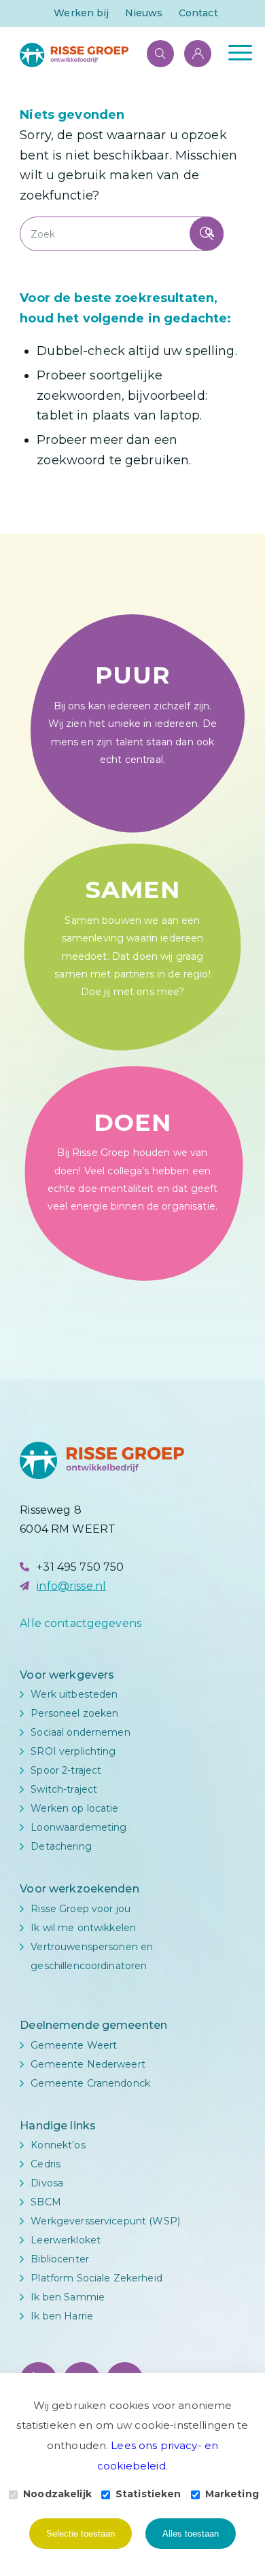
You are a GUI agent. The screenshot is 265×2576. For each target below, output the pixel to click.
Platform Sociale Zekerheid (96, 2278)
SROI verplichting (73, 1751)
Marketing (232, 2494)
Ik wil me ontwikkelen (83, 1928)
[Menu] (233, 52)
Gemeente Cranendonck (90, 2083)
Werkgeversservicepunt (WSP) (105, 2221)
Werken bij (81, 13)
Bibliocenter (60, 2259)
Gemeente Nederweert (88, 2064)
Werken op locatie (74, 1808)
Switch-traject (64, 1789)
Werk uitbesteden (74, 1694)
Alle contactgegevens (81, 1623)
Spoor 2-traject (66, 1770)
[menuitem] (81, 13)
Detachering (61, 1846)
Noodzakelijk (57, 2494)
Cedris (46, 2164)
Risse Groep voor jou (81, 1909)
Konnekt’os (58, 2145)
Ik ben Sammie (68, 2297)
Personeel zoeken (74, 1713)
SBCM (46, 2202)
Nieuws (144, 13)
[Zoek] (154, 52)
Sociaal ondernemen (81, 1732)
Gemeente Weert (74, 2045)
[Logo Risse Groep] (110, 55)
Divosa (47, 2183)
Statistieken (148, 2494)
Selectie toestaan (81, 2534)
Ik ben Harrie (62, 2316)
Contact (198, 13)
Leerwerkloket (66, 2240)
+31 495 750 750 (80, 1567)
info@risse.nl (71, 1586)
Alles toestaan (191, 2534)
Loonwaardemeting (78, 1827)
